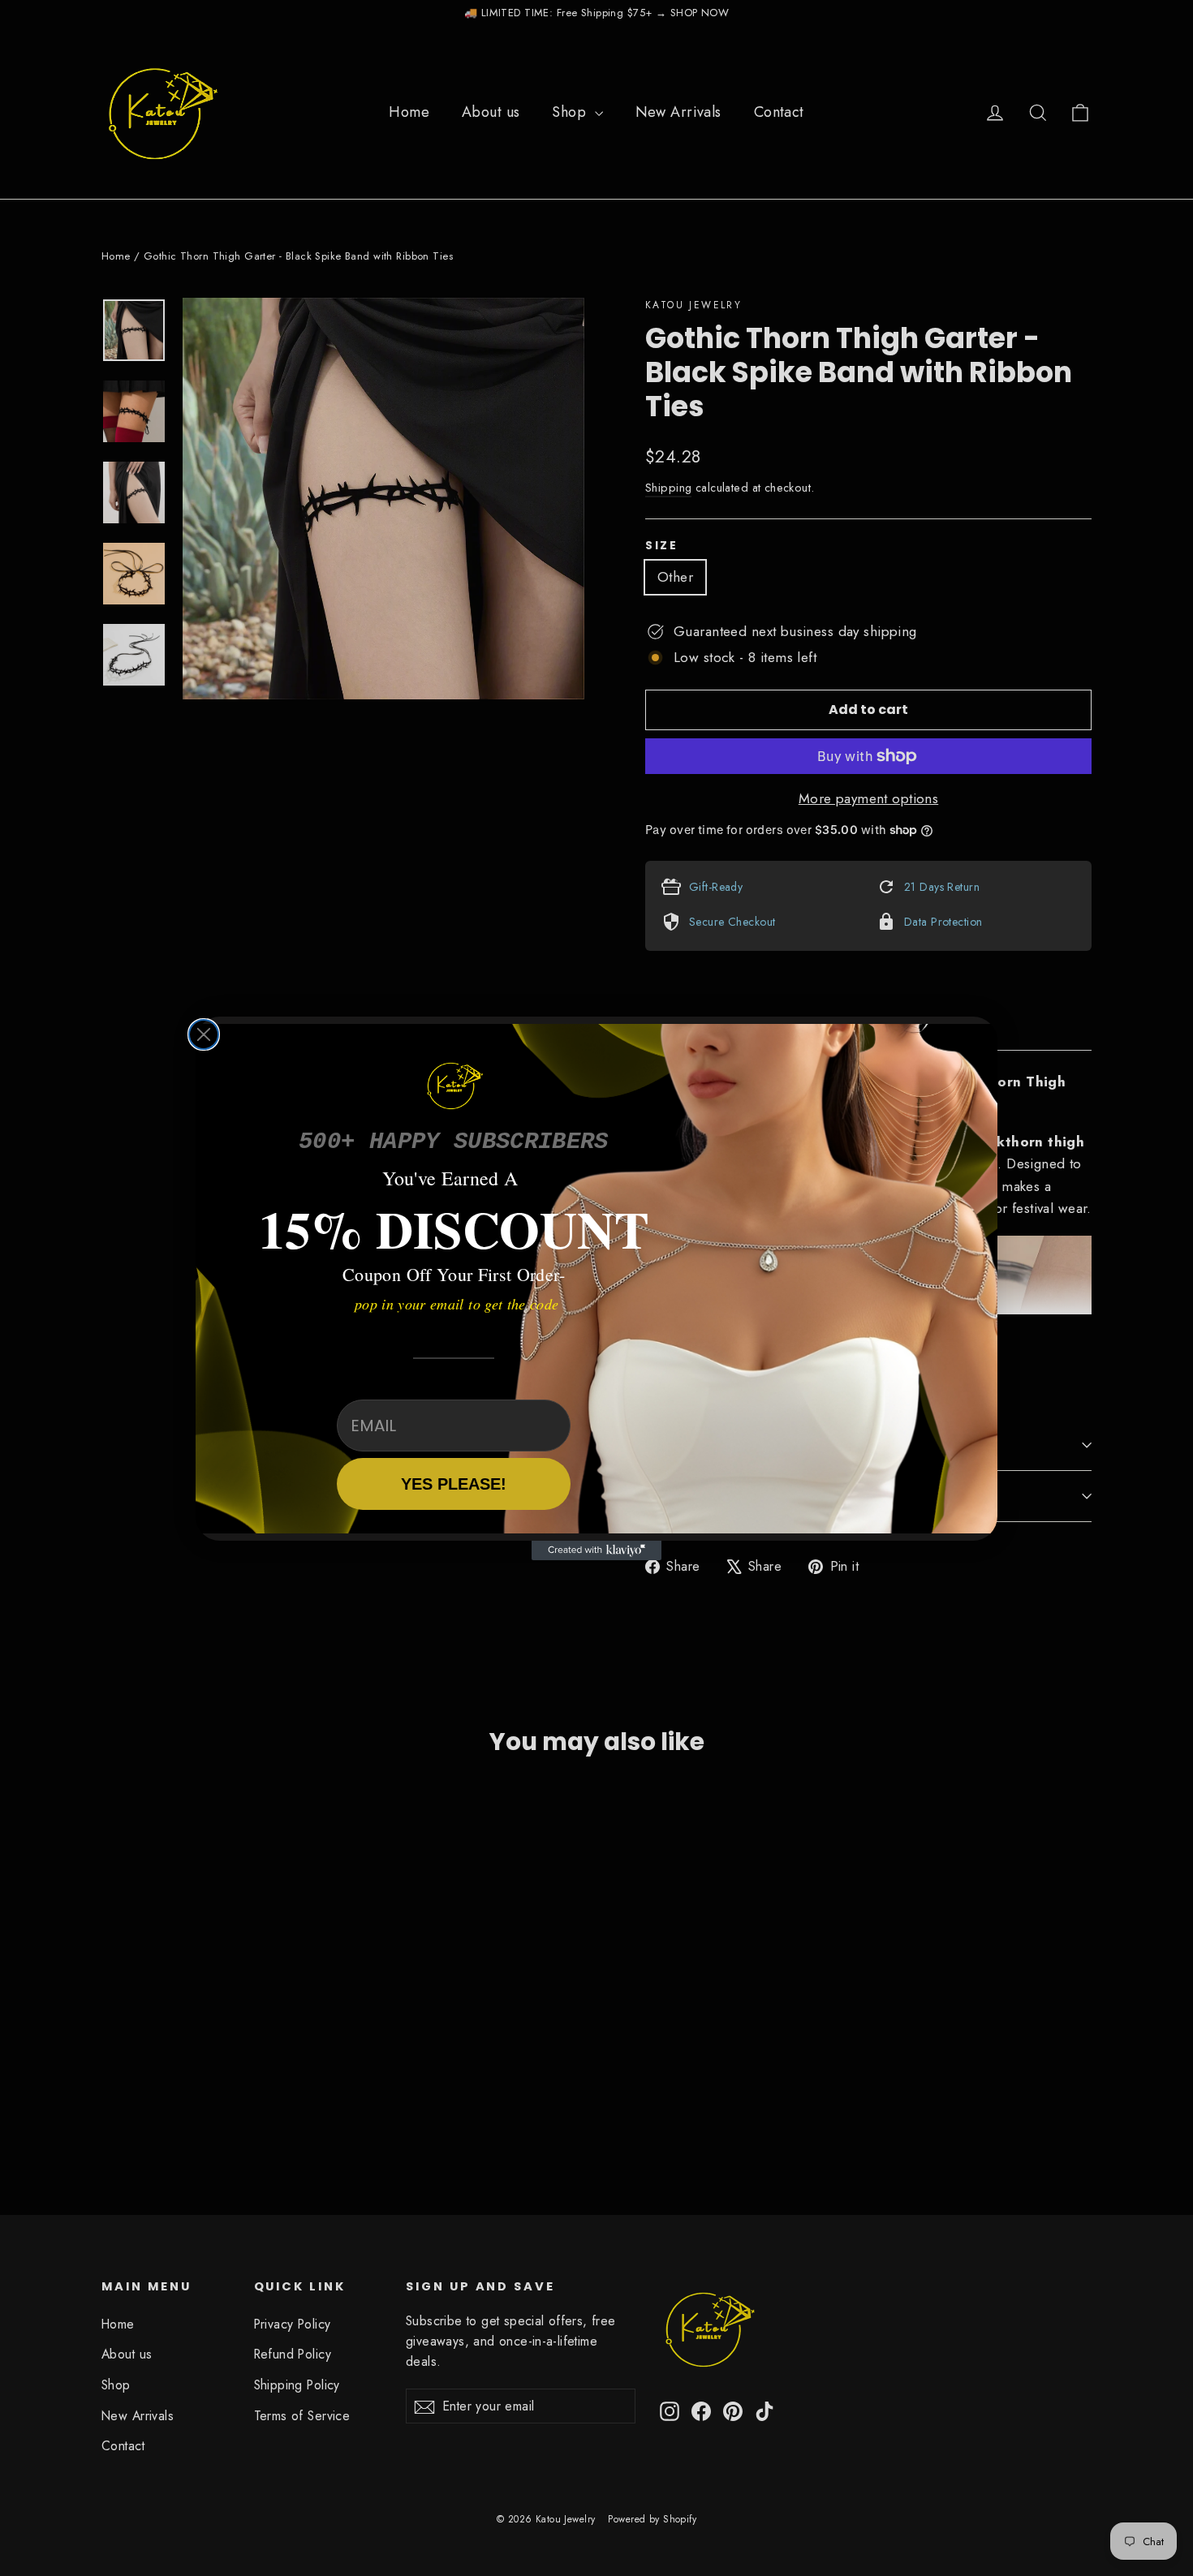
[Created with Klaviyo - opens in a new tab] (596, 1550)
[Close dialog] (204, 1034)
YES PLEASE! (454, 1484)
